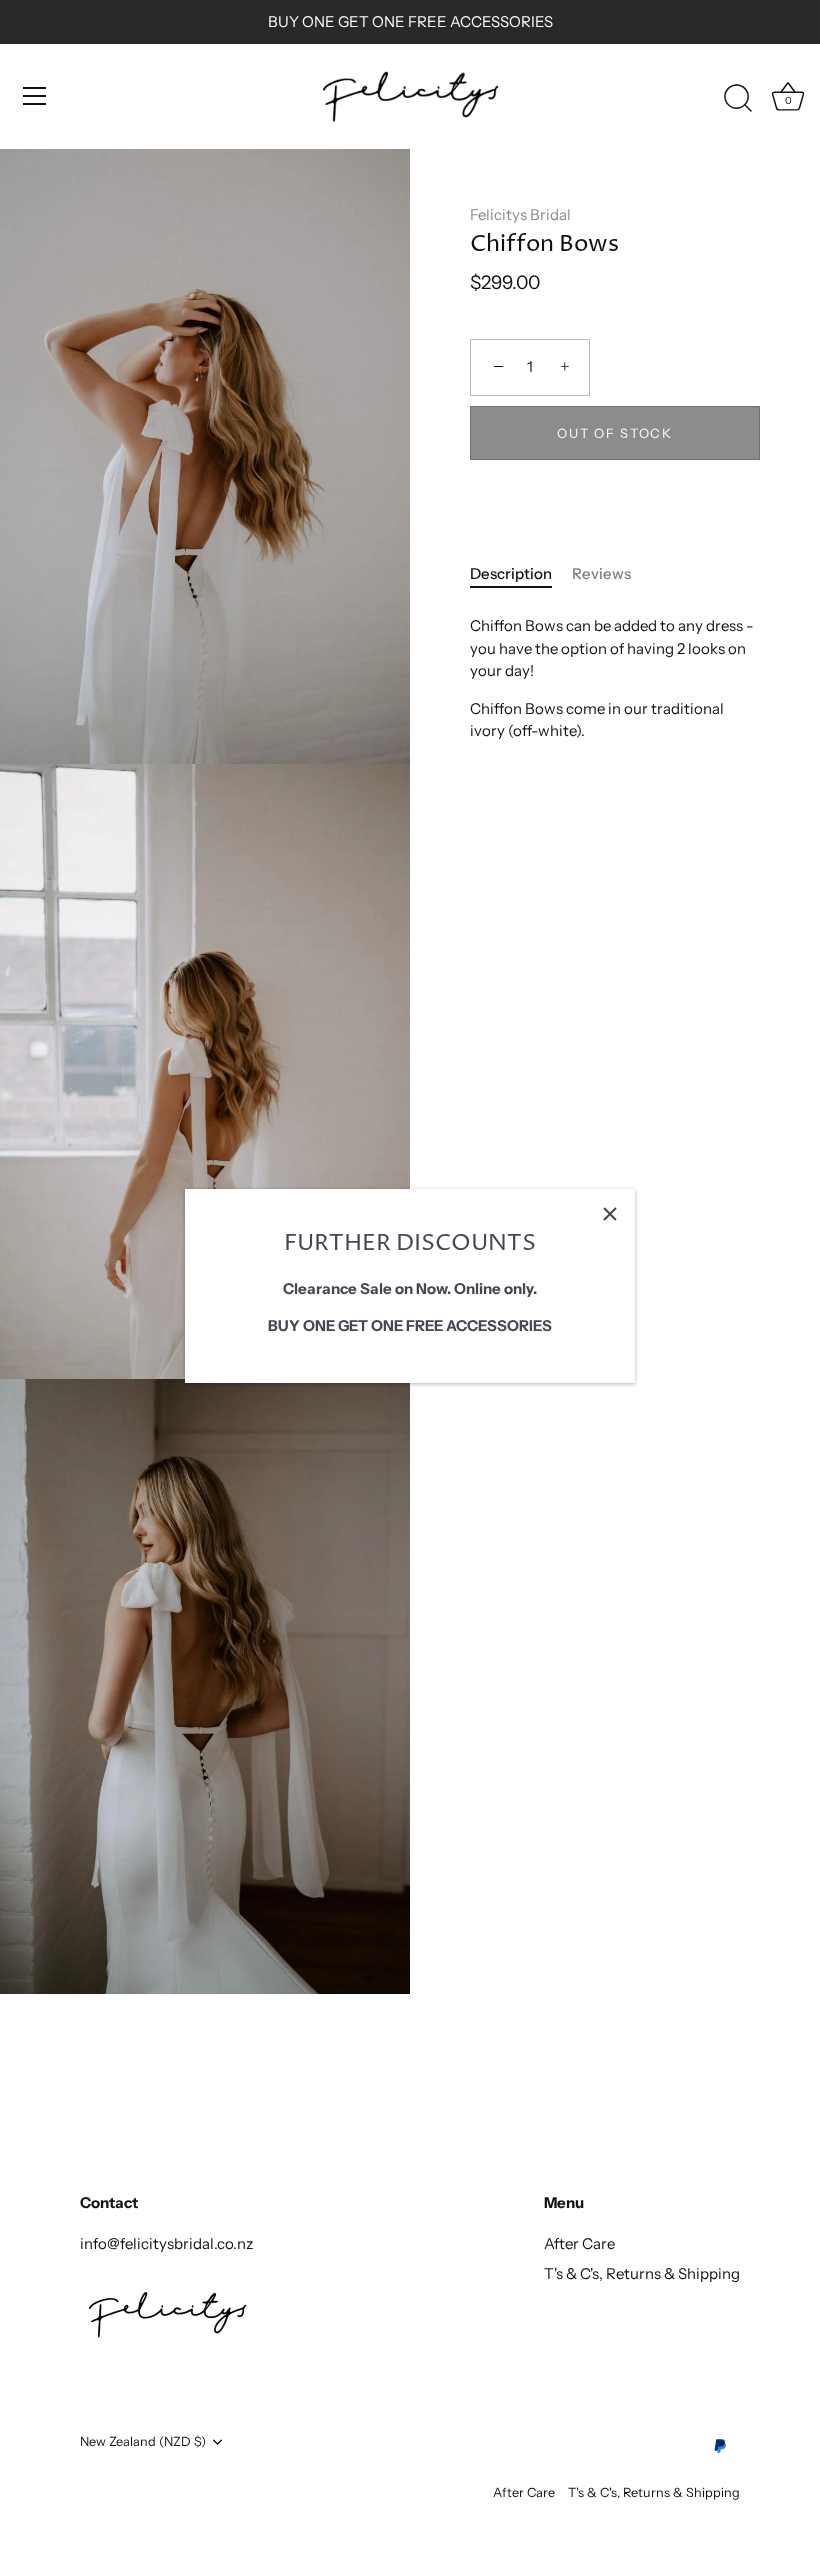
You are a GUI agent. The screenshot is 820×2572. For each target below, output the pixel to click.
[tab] (521, 574)
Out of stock (614, 433)
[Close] (610, 1214)
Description (511, 573)
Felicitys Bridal (520, 214)
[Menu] (35, 96)
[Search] (738, 99)
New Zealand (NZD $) (143, 2441)
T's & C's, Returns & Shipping (642, 2273)
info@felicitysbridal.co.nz (166, 2243)
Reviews (601, 573)
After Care (579, 2243)
